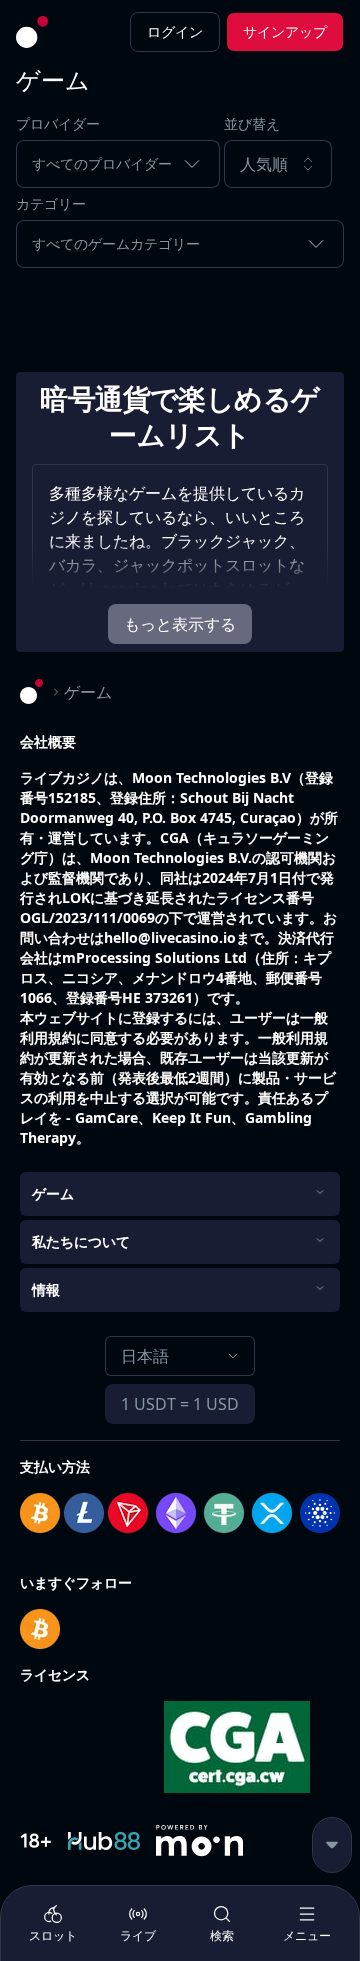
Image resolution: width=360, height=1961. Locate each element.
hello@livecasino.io (170, 937)
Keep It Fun (191, 1117)
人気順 (264, 164)
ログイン (175, 31)
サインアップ (285, 31)
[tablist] (180, 1923)
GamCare (106, 1117)
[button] (284, 164)
